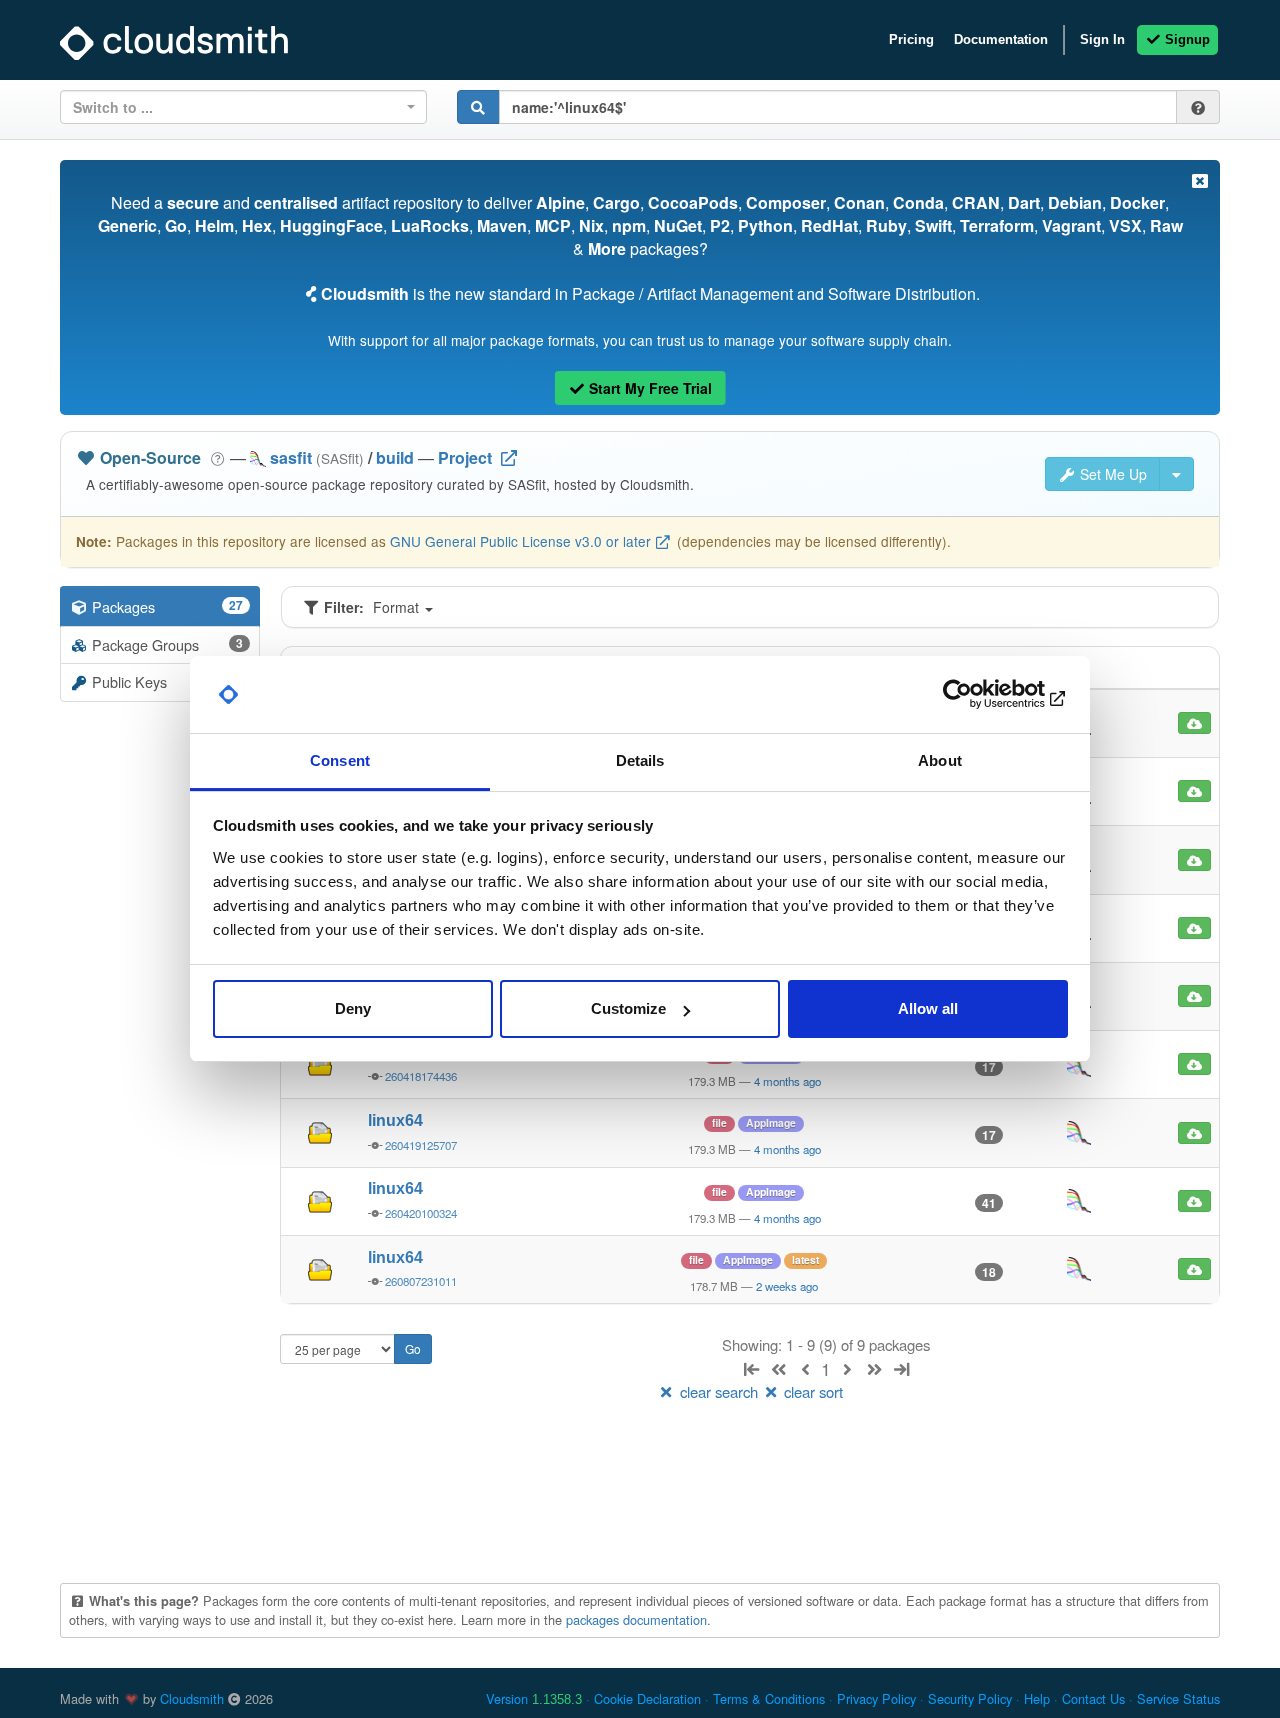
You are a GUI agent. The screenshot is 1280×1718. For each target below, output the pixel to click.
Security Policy (970, 1698)
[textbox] (237, 107)
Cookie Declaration (647, 1698)
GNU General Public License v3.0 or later (520, 541)
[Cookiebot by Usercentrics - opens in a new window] (980, 695)
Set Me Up (1111, 474)
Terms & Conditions (769, 1698)
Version (534, 1698)
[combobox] (243, 107)
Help (1037, 1698)
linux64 (395, 1120)
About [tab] (940, 760)
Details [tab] (640, 760)
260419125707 (421, 1145)
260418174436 (421, 1076)
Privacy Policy (876, 1698)
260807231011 (421, 1281)
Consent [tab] (340, 760)
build (395, 457)
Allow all (928, 1008)
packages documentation (636, 1619)
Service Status (1178, 1698)
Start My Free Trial (648, 388)
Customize (628, 1008)
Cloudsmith (192, 1698)
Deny (353, 1008)
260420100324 (421, 1213)
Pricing (911, 39)
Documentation (1001, 39)
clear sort (811, 1391)
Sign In (1102, 39)
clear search (719, 1391)
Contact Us (1093, 1698)
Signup (1185, 39)
